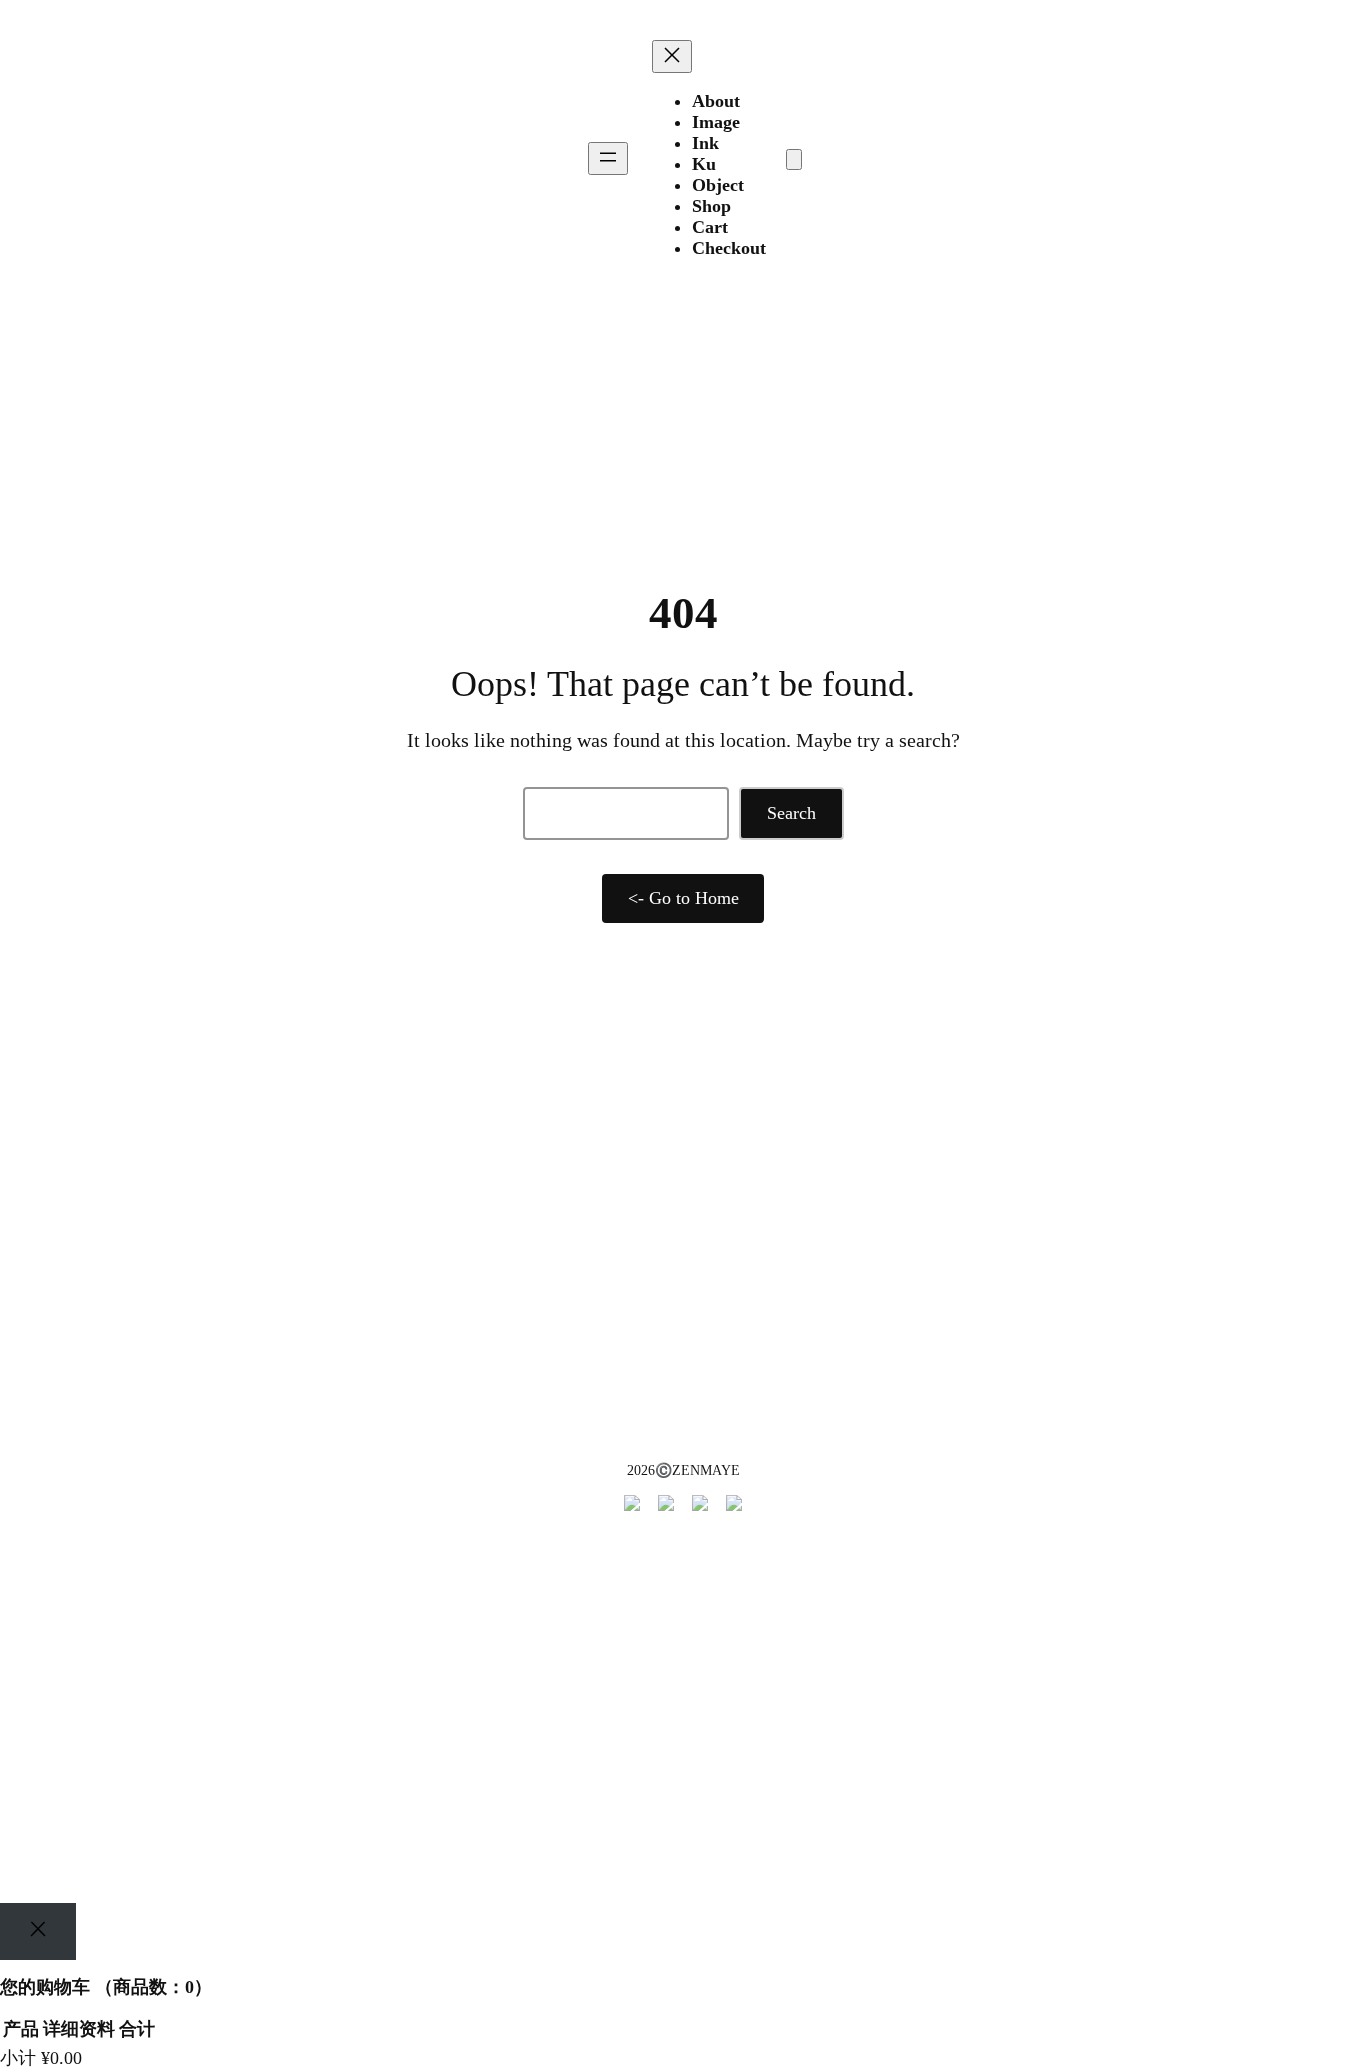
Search (791, 813)
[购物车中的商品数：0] (794, 159)
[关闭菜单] (672, 56)
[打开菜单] (608, 158)
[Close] (38, 1931)
